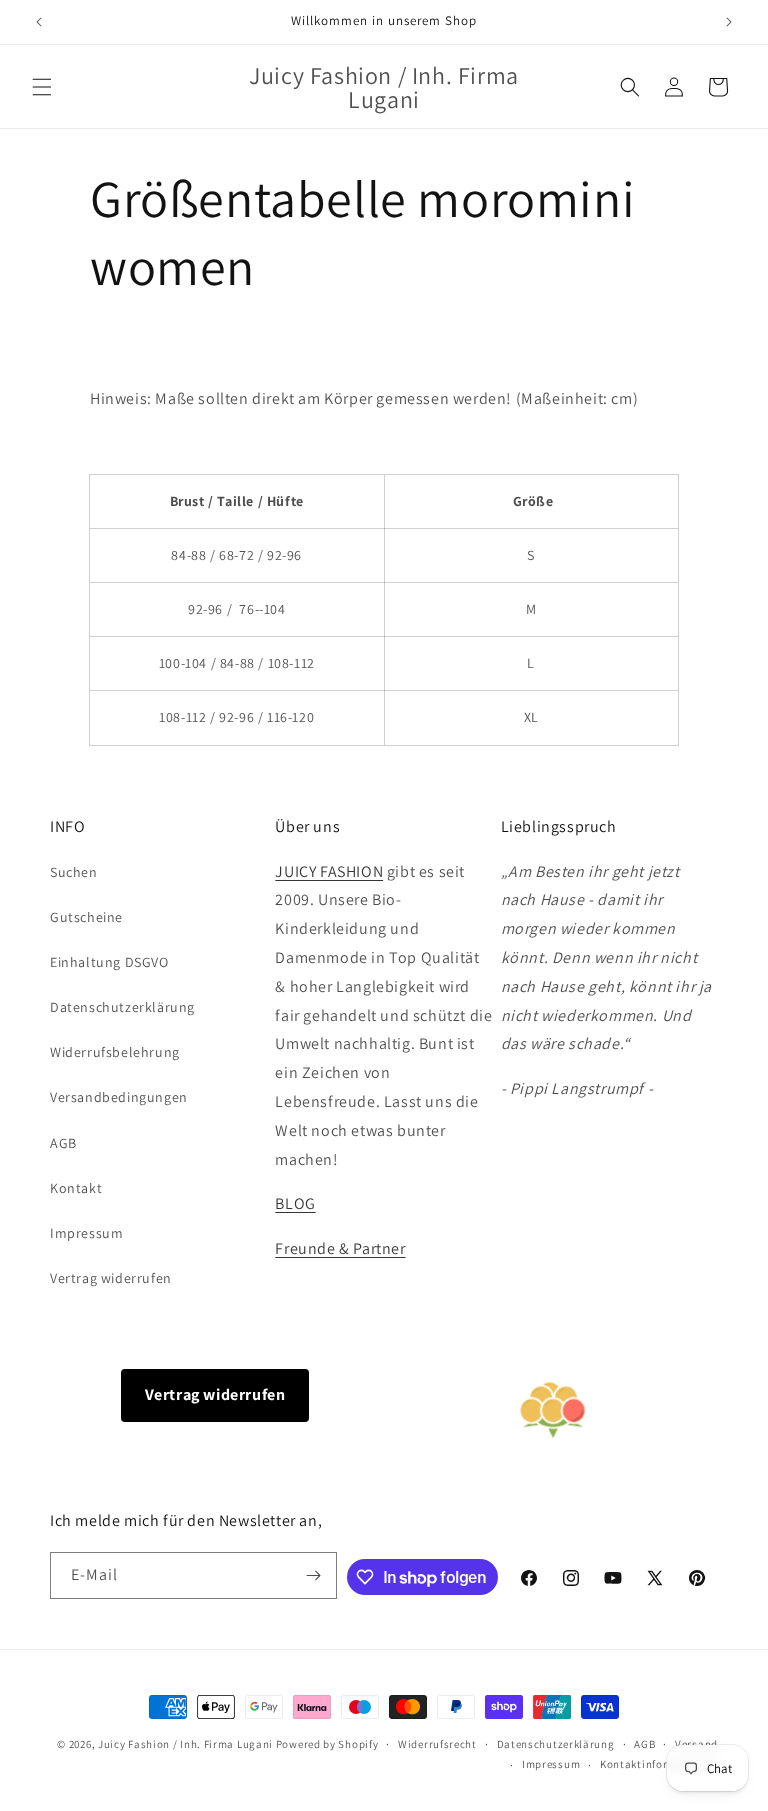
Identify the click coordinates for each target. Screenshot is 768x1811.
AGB (63, 1143)
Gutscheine (86, 917)
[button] (42, 87)
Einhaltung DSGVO (109, 962)
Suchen (74, 872)
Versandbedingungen (119, 1097)
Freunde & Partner (340, 1248)
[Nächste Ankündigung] (729, 22)
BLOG (295, 1203)
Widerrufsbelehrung (115, 1052)
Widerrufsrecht (437, 1744)
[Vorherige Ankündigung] (39, 22)
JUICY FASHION (329, 871)
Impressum (86, 1233)
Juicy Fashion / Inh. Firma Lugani (185, 1744)
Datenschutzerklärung (122, 1007)
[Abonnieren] (314, 1575)
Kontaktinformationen (659, 1764)
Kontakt (76, 1188)
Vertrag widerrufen (111, 1278)
